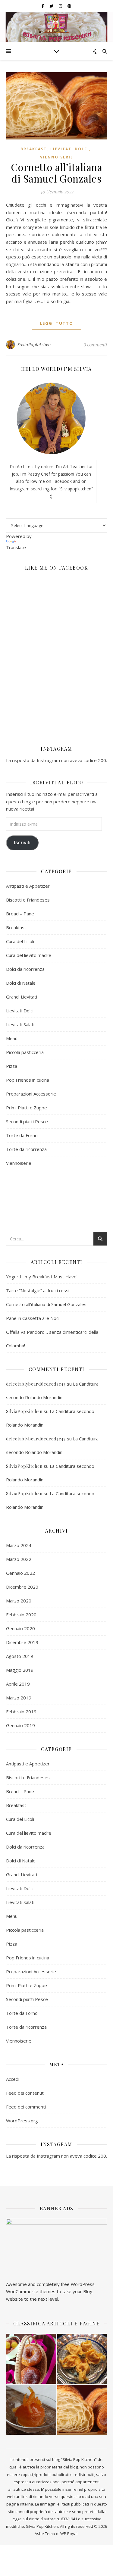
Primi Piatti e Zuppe (27, 1108)
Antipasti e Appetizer (28, 886)
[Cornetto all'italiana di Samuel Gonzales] (82, 2410)
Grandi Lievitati (22, 997)
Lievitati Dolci (70, 149)
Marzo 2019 (19, 1698)
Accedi (13, 2079)
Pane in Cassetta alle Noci (33, 1318)
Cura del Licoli (20, 941)
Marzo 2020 (19, 1601)
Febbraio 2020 (21, 1615)
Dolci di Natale (21, 983)
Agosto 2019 (20, 1656)
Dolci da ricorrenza (25, 969)
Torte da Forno (22, 1135)
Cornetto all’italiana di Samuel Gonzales (57, 173)
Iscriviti (22, 843)
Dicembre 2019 (22, 1642)
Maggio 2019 (20, 1670)
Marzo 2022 (19, 1559)
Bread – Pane (20, 914)
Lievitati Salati (20, 1024)
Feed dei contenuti (25, 2093)
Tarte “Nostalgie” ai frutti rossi (38, 1290)
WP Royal (69, 2534)
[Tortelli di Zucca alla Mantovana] (82, 2359)
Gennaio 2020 (20, 1628)
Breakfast (34, 149)
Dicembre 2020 (22, 1587)
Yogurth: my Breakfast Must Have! (42, 1277)
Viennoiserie (57, 157)
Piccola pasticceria (25, 1052)
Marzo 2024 (19, 1545)
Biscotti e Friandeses (28, 900)
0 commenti (95, 345)
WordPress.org (22, 2121)
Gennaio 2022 (20, 1573)
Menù (12, 1038)
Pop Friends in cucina (28, 1080)
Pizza (12, 1066)
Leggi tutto (56, 323)
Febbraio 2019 (21, 1712)
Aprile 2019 (18, 1684)
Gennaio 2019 (20, 1725)
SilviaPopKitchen (34, 344)
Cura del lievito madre (29, 955)
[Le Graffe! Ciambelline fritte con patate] (31, 2359)
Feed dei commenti (26, 2107)
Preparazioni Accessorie (31, 1094)
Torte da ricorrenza (26, 1149)
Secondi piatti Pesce (27, 1121)
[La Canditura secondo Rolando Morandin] (31, 2410)
